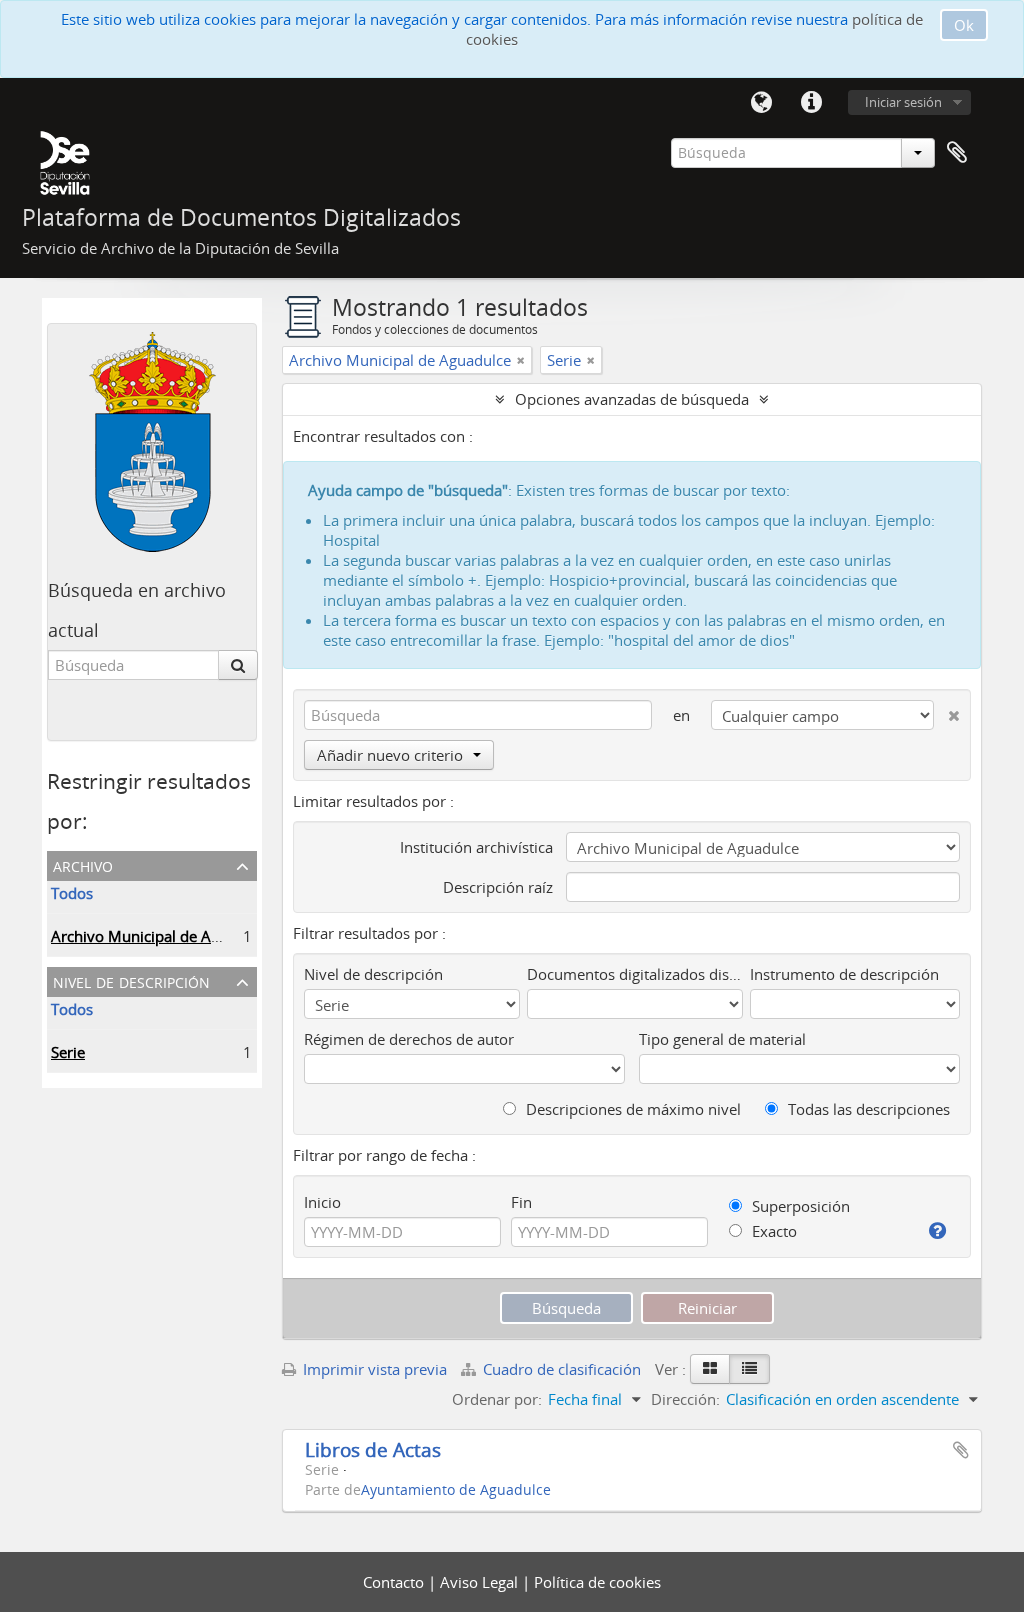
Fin (521, 1202)
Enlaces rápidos (811, 103)
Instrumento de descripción (844, 974)
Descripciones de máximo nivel (631, 1109)
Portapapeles (957, 153)
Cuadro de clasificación (562, 1369)
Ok (964, 25)
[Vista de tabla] (749, 1369)
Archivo (83, 864)
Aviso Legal (481, 1582)
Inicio (322, 1202)
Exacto (772, 1231)
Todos (72, 893)
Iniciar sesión (903, 102)
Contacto (395, 1582)
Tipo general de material (722, 1039)
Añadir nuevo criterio (390, 755)
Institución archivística (476, 847)
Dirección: (685, 1399)
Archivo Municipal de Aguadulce (162, 936)
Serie (68, 1052)
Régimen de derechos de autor (409, 1039)
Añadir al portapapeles (961, 1450)
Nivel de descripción (131, 980)
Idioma (761, 103)
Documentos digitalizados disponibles (635, 974)
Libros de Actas (373, 1449)
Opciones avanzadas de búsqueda (632, 399)
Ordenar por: (497, 1399)
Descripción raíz (498, 887)
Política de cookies (597, 1582)
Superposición (799, 1206)
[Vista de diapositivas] (710, 1369)
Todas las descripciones (867, 1109)
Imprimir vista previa (373, 1369)
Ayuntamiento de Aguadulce (456, 1490)
